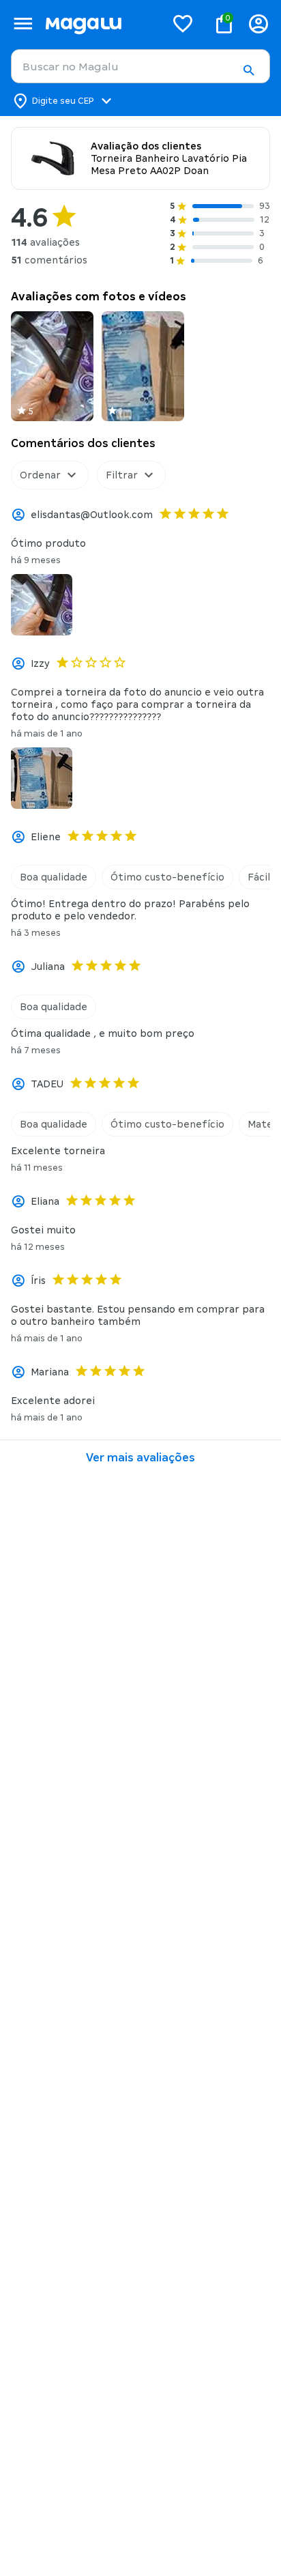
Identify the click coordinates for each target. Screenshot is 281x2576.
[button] (248, 70)
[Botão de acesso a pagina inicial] (100, 24)
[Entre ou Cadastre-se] (258, 24)
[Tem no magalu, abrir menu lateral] (23, 24)
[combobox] (140, 66)
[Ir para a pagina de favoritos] (183, 23)
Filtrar (122, 475)
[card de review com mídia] (52, 366)
